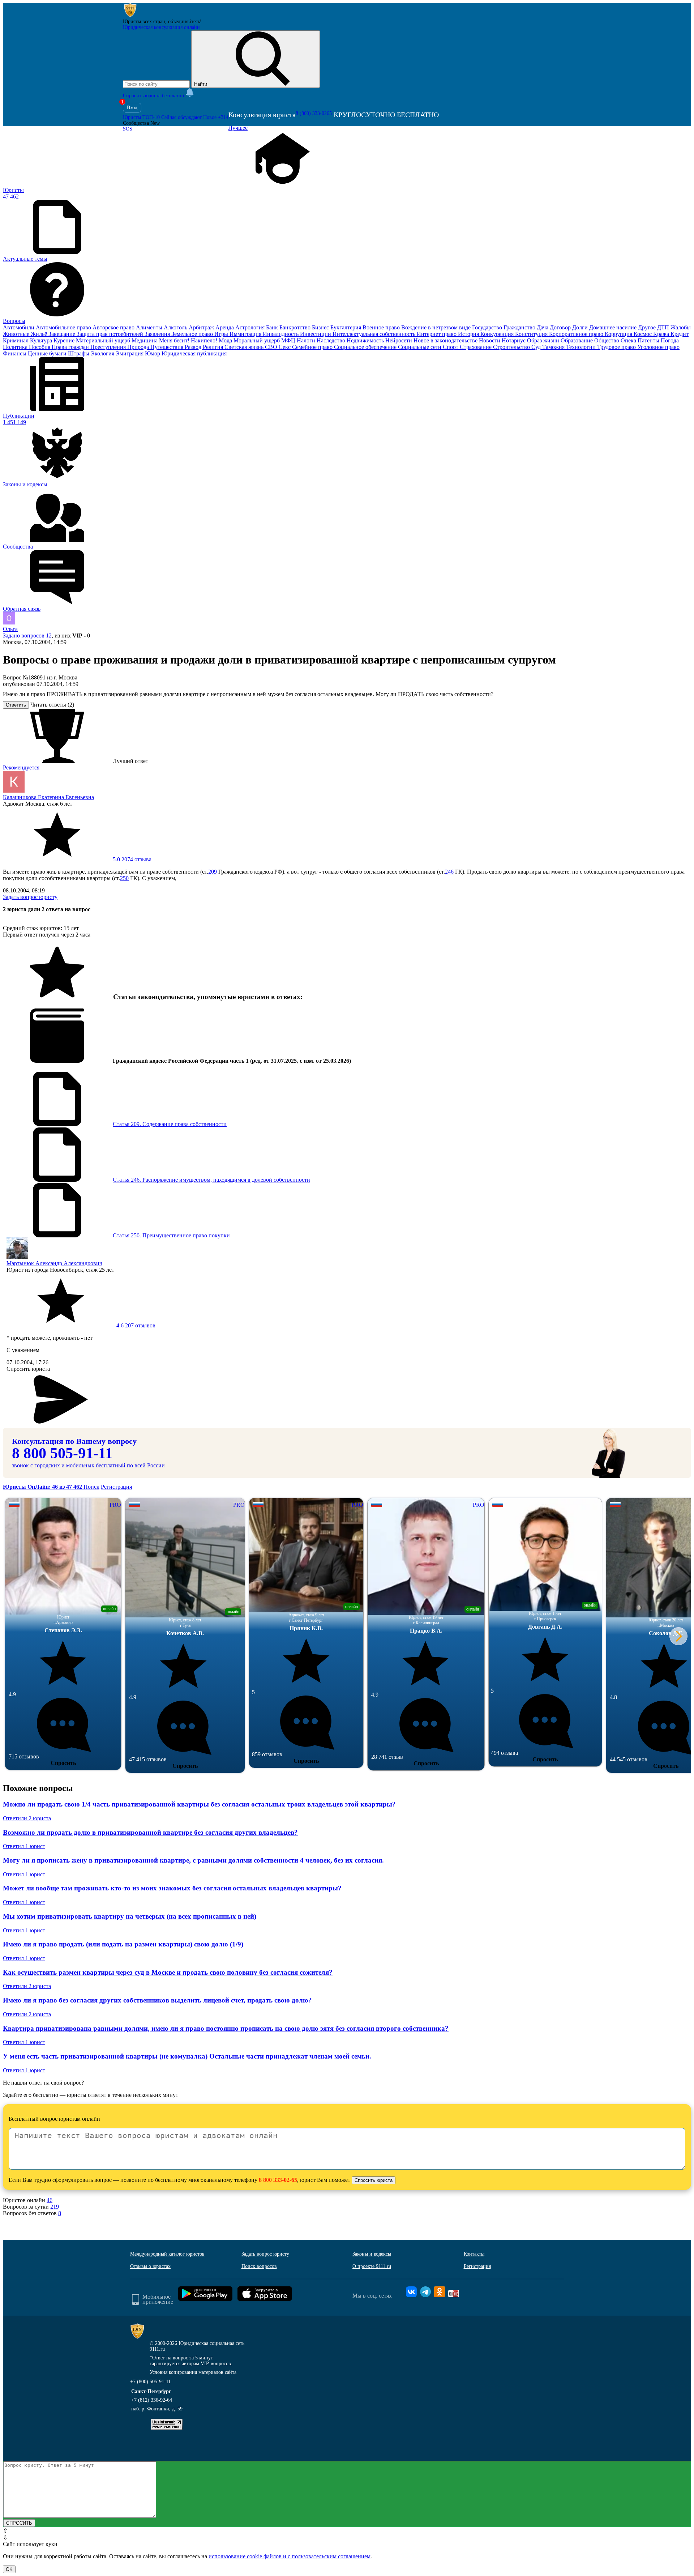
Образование (577, 340)
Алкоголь (176, 327)
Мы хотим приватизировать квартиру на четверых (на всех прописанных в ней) (130, 1916)
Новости (490, 340)
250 (124, 878)
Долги (581, 327)
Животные (17, 334)
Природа (139, 347)
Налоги (307, 340)
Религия (214, 347)
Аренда (225, 327)
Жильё (40, 334)
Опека (629, 340)
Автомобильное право (64, 327)
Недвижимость (366, 340)
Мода (226, 340)
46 (50, 2200)
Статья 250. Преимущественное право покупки (171, 1235)
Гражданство (520, 327)
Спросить (63, 1763)
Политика (16, 347)
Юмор (153, 353)
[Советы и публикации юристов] (130, 16)
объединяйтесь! (185, 22)
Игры (222, 334)
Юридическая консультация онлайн (161, 27)
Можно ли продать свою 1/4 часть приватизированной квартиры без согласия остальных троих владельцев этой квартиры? (199, 1804)
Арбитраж (202, 327)
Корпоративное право (577, 334)
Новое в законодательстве (446, 340)
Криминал (16, 340)
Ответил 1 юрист (24, 1846)
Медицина (145, 340)
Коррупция (619, 334)
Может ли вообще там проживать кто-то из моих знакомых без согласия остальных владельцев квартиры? (172, 1888)
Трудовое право (617, 347)
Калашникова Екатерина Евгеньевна (48, 797)
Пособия (40, 347)
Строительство (512, 347)
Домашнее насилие (614, 327)
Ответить (16, 705)
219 (55, 2207)
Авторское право (114, 327)
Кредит (680, 334)
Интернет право (437, 334)
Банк (273, 327)
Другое (648, 327)
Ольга (10, 629)
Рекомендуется (21, 767)
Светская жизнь (245, 347)
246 (449, 872)
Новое (216, 117)
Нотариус (514, 340)
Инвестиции (316, 334)
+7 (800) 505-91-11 (150, 2382)
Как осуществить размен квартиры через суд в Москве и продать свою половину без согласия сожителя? (168, 1972)
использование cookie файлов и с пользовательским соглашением (290, 2556)
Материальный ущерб (104, 340)
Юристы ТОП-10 (141, 117)
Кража (662, 334)
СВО (272, 347)
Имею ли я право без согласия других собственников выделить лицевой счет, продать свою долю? (157, 2000)
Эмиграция (130, 353)
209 (213, 872)
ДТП (664, 327)
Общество (607, 340)
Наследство (332, 340)
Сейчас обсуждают (181, 117)
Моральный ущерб (257, 340)
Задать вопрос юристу (30, 897)
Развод (194, 347)
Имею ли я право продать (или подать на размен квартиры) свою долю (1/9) (123, 1944)
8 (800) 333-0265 (314, 113)
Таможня (554, 347)
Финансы (15, 353)
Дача (543, 327)
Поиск (91, 1487)
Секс (285, 347)
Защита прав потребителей (111, 334)
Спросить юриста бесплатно (154, 96)
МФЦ (289, 340)
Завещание (63, 334)
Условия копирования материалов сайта (193, 2372)
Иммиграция (246, 334)
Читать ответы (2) (52, 705)
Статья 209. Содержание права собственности (170, 1124)
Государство (488, 327)
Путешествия (168, 347)
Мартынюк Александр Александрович (54, 1263)
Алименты (150, 327)
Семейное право (313, 347)
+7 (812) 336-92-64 (152, 2400)
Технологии (582, 347)
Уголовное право (658, 347)
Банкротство (296, 327)
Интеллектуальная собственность (375, 334)
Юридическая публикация (194, 353)
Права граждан (71, 347)
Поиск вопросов (259, 2266)
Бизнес (321, 327)
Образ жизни (544, 340)
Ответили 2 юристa (27, 1818)
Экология (103, 353)
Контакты (474, 2254)
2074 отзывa (131, 859)
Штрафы (79, 353)
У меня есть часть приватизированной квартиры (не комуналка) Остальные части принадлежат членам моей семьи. (187, 2056)
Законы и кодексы (372, 2254)
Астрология (251, 327)
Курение (65, 340)
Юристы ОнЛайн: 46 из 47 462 (43, 1487)
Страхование (476, 347)
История (469, 334)
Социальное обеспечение (366, 347)
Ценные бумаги (48, 353)
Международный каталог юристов (167, 2254)
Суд (537, 347)
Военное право (382, 327)
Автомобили (19, 327)
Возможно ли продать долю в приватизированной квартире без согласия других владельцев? (150, 1832)
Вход (132, 108)
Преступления (109, 347)
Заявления (158, 334)
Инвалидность (281, 334)
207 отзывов (135, 1325)
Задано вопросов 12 (27, 636)
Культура (42, 340)
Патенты (649, 340)
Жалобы (681, 327)
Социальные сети (420, 347)
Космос (643, 334)
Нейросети (399, 340)
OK (9, 2569)
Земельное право (193, 334)
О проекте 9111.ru (372, 2266)
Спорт (451, 347)
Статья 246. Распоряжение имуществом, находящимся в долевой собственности (211, 1180)
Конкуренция (498, 334)
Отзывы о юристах (150, 2266)
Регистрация (116, 1487)
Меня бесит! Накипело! (189, 340)
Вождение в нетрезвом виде (437, 327)
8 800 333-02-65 (278, 2180)
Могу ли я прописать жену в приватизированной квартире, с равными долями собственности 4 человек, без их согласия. (193, 1860)
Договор (561, 327)
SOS (128, 129)
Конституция (532, 334)
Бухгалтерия (346, 327)
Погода (670, 340)
